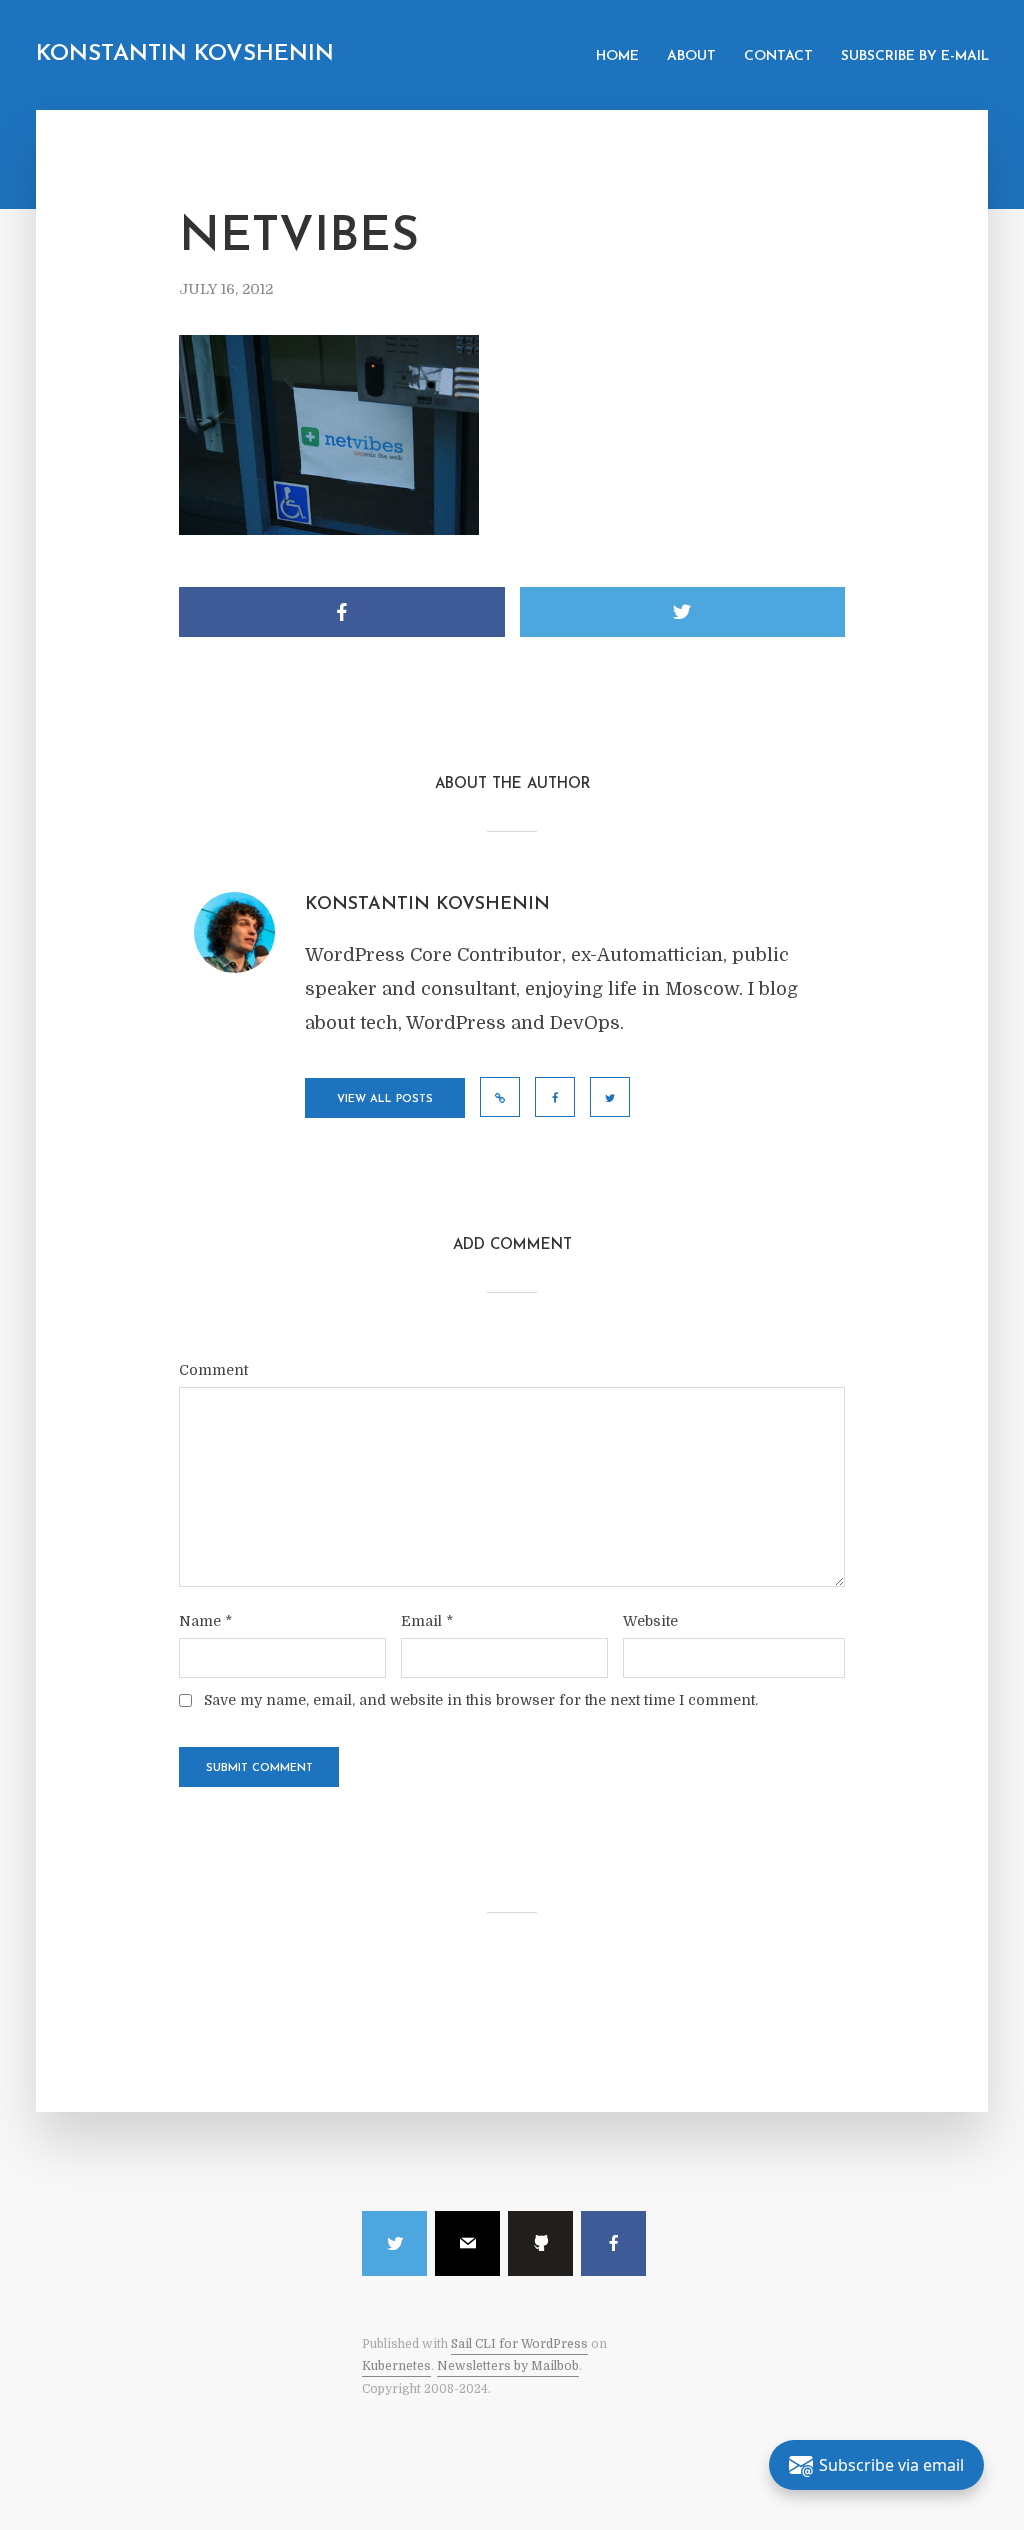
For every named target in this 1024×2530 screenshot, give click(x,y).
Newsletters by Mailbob (508, 2366)
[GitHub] (540, 2243)
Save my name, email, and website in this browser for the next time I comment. (481, 1700)
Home (617, 56)
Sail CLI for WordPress (519, 2344)
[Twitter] (394, 2243)
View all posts (385, 1099)
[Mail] (467, 2243)
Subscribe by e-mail (915, 56)
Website (650, 1621)
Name (205, 1621)
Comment (213, 1370)
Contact (778, 56)
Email (427, 1621)
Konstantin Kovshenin (185, 54)
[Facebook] (613, 2243)
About (691, 56)
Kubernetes (396, 2366)
